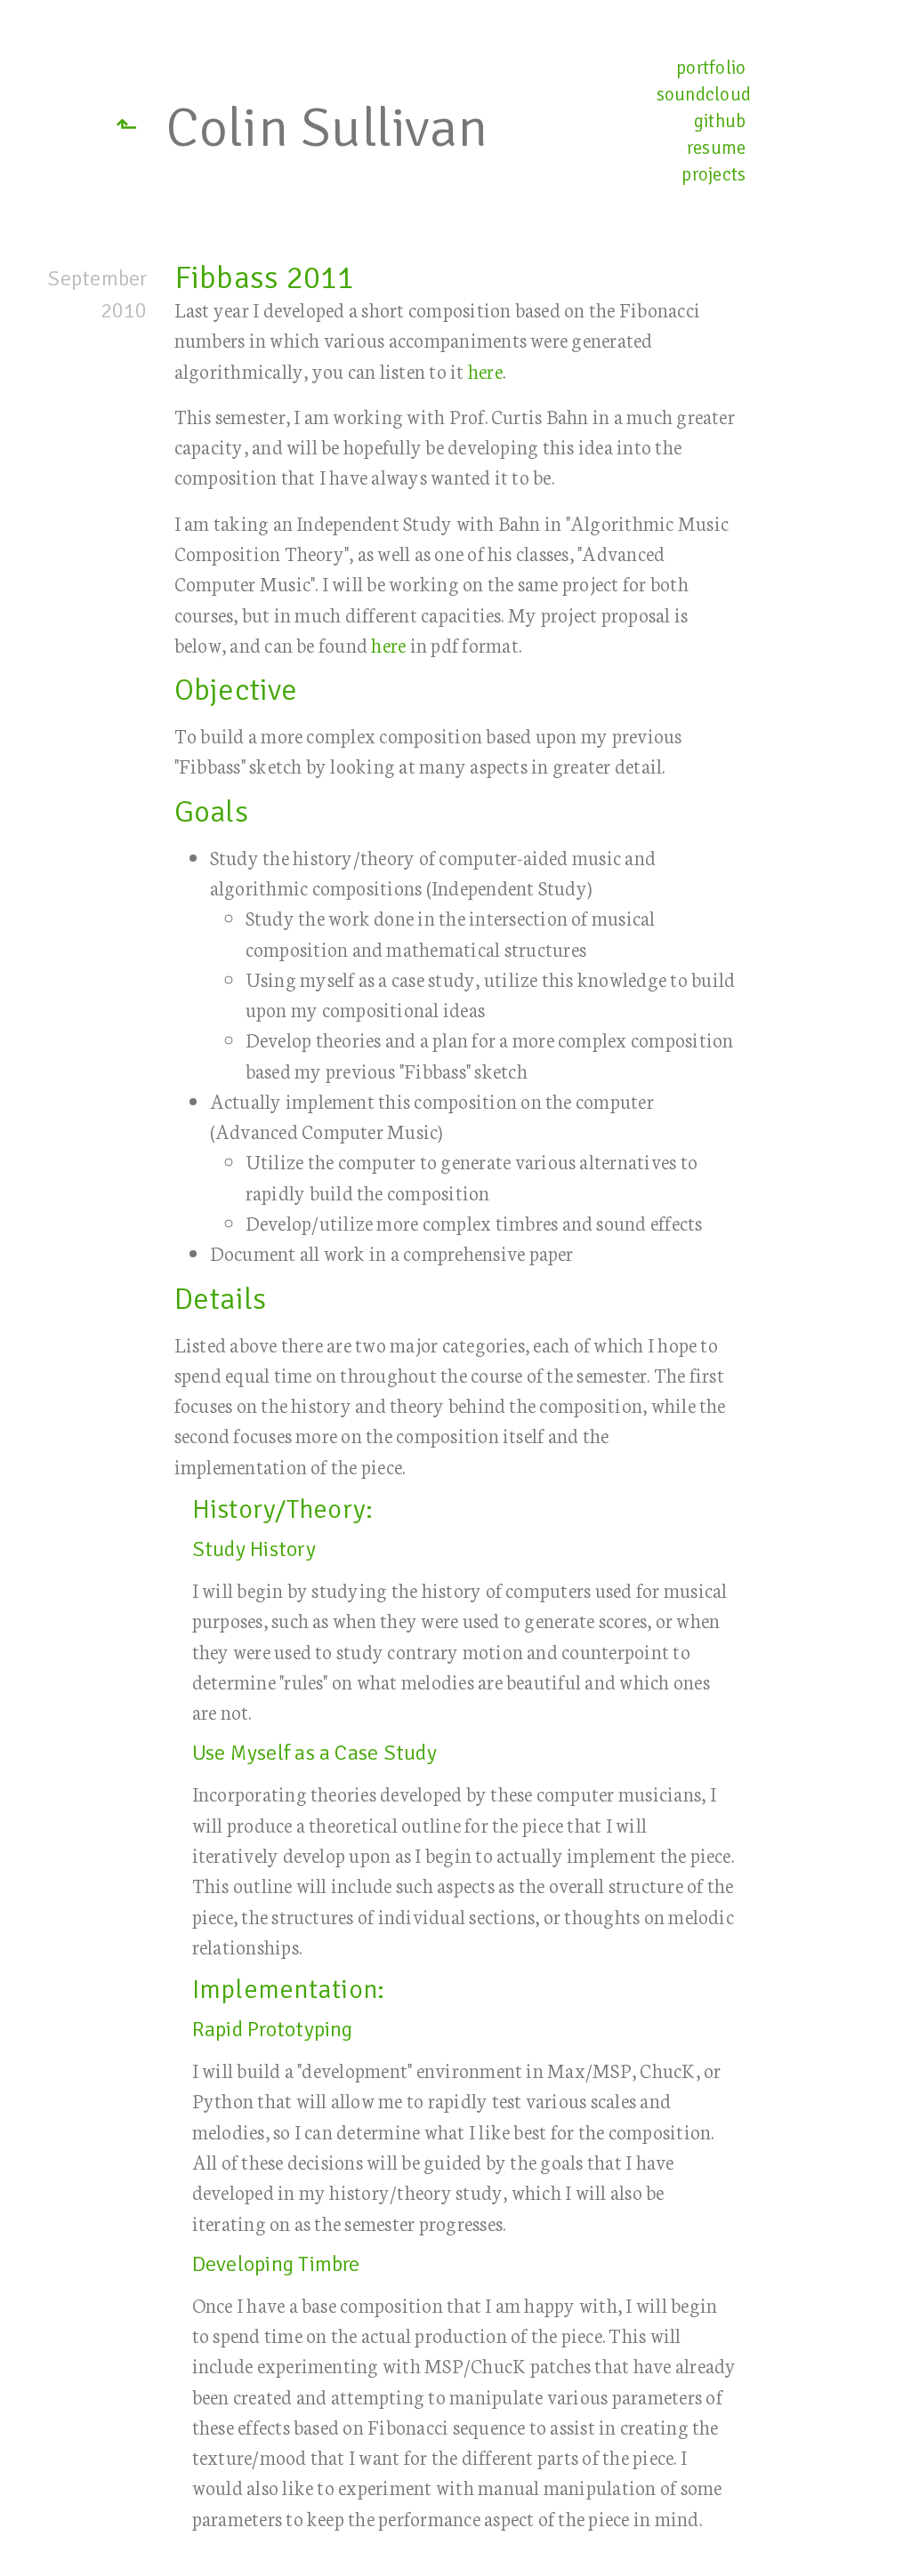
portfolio (711, 68)
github (720, 121)
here (485, 370)
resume (716, 148)
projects (713, 174)
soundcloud (704, 94)
